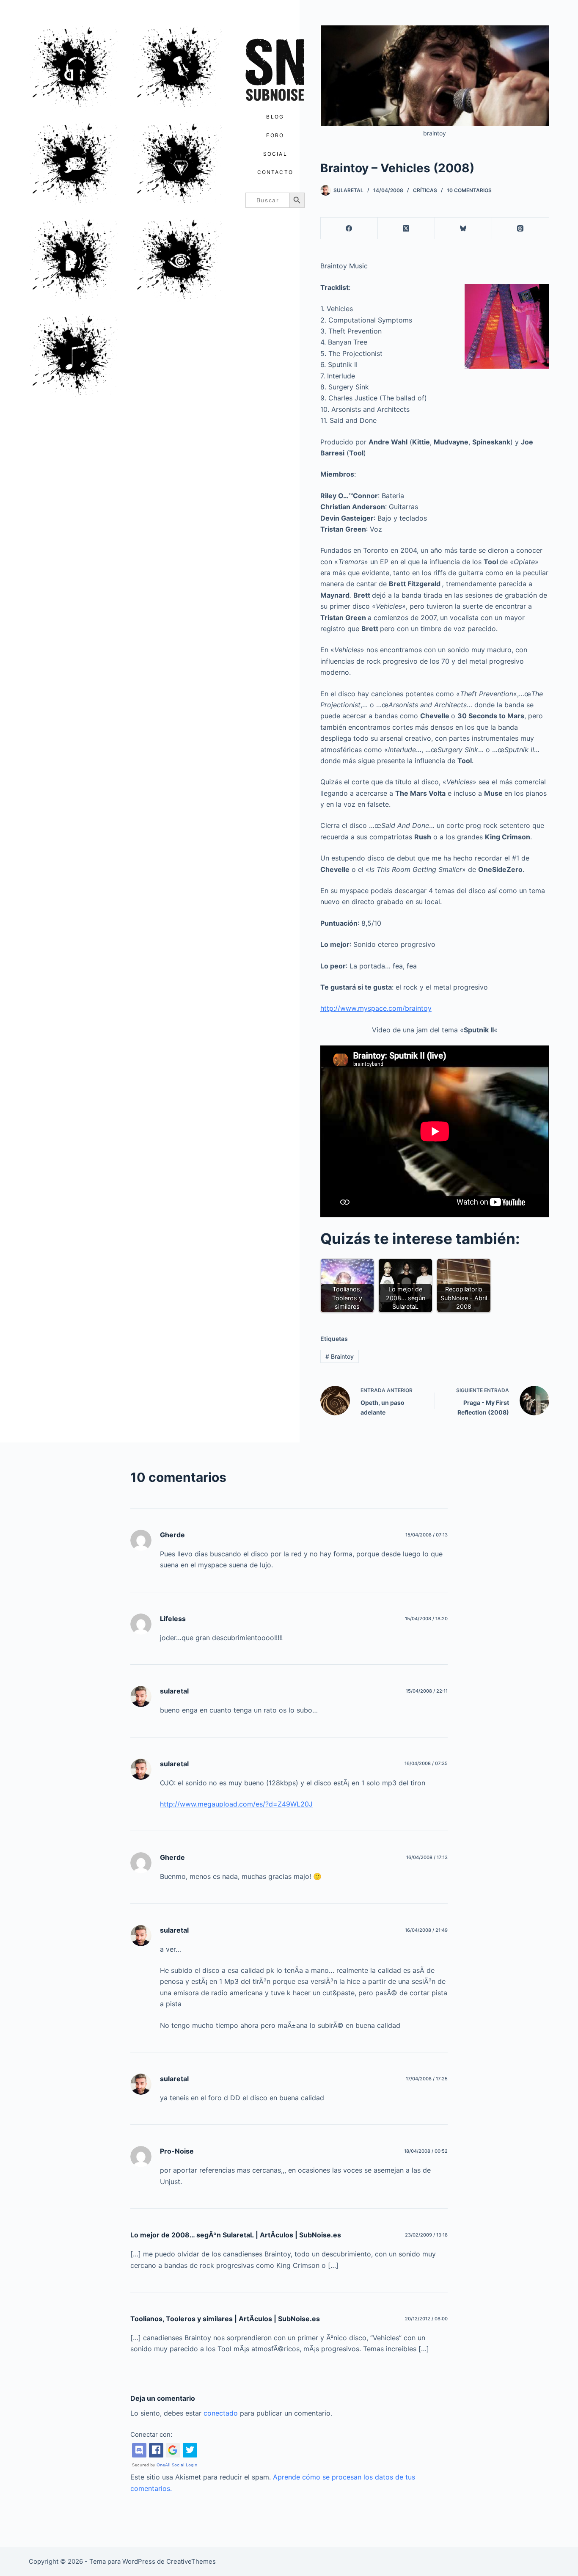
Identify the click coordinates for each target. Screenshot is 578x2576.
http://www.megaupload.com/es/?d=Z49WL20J (236, 1804)
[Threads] (521, 228)
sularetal (174, 1691)
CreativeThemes (191, 2561)
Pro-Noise (177, 2151)
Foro (275, 135)
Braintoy (340, 1356)
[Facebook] (349, 228)
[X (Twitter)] (406, 228)
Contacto (275, 172)
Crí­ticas (425, 190)
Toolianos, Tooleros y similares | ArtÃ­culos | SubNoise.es (225, 2319)
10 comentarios (469, 190)
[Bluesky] (464, 228)
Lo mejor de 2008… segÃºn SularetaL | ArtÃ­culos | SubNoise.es (236, 2235)
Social (275, 154)
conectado (221, 2413)
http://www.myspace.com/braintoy (376, 1008)
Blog (275, 117)
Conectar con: (151, 2434)
